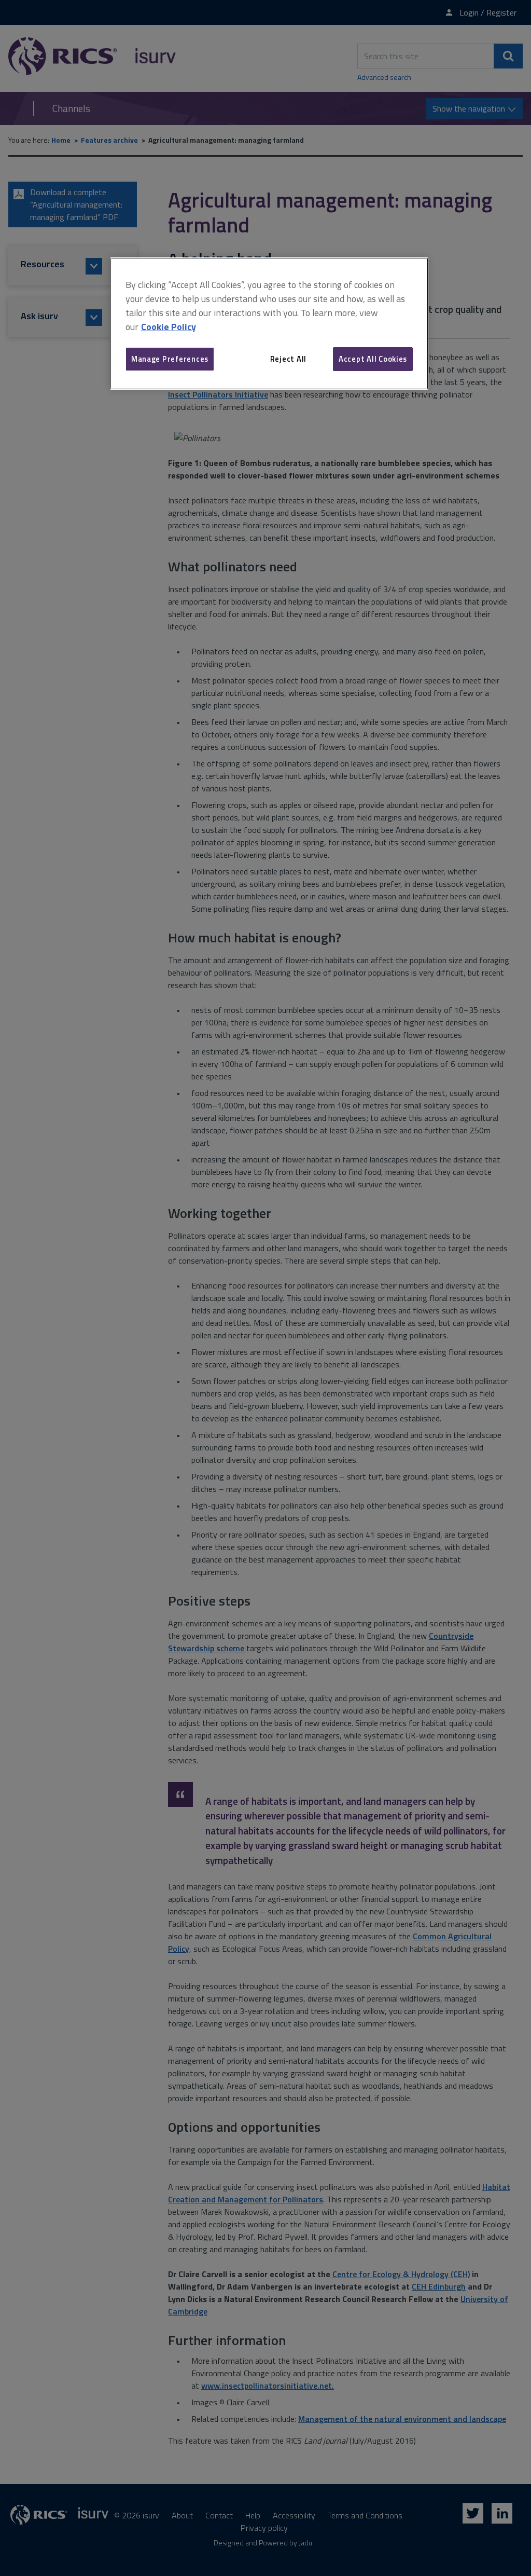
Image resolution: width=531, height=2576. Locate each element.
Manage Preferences (170, 359)
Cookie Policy (169, 327)
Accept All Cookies (373, 359)
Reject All (288, 359)
